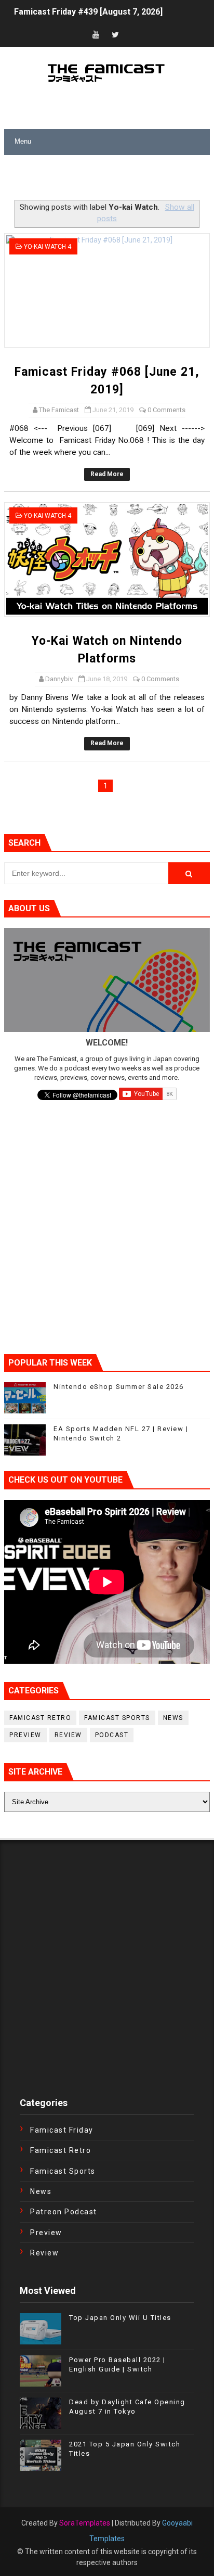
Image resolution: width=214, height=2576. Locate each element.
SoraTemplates (85, 2523)
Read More (107, 474)
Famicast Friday (62, 2130)
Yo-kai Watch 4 (48, 247)
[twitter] (115, 35)
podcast (112, 1735)
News (173, 1718)
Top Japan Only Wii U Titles (120, 2318)
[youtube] (96, 35)
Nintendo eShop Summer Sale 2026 (119, 1387)
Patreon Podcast (64, 2212)
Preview (25, 1735)
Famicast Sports (117, 1718)
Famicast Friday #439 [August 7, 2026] (88, 9)
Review (68, 1735)
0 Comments (166, 410)
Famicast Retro (40, 1718)
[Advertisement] (109, 178)
